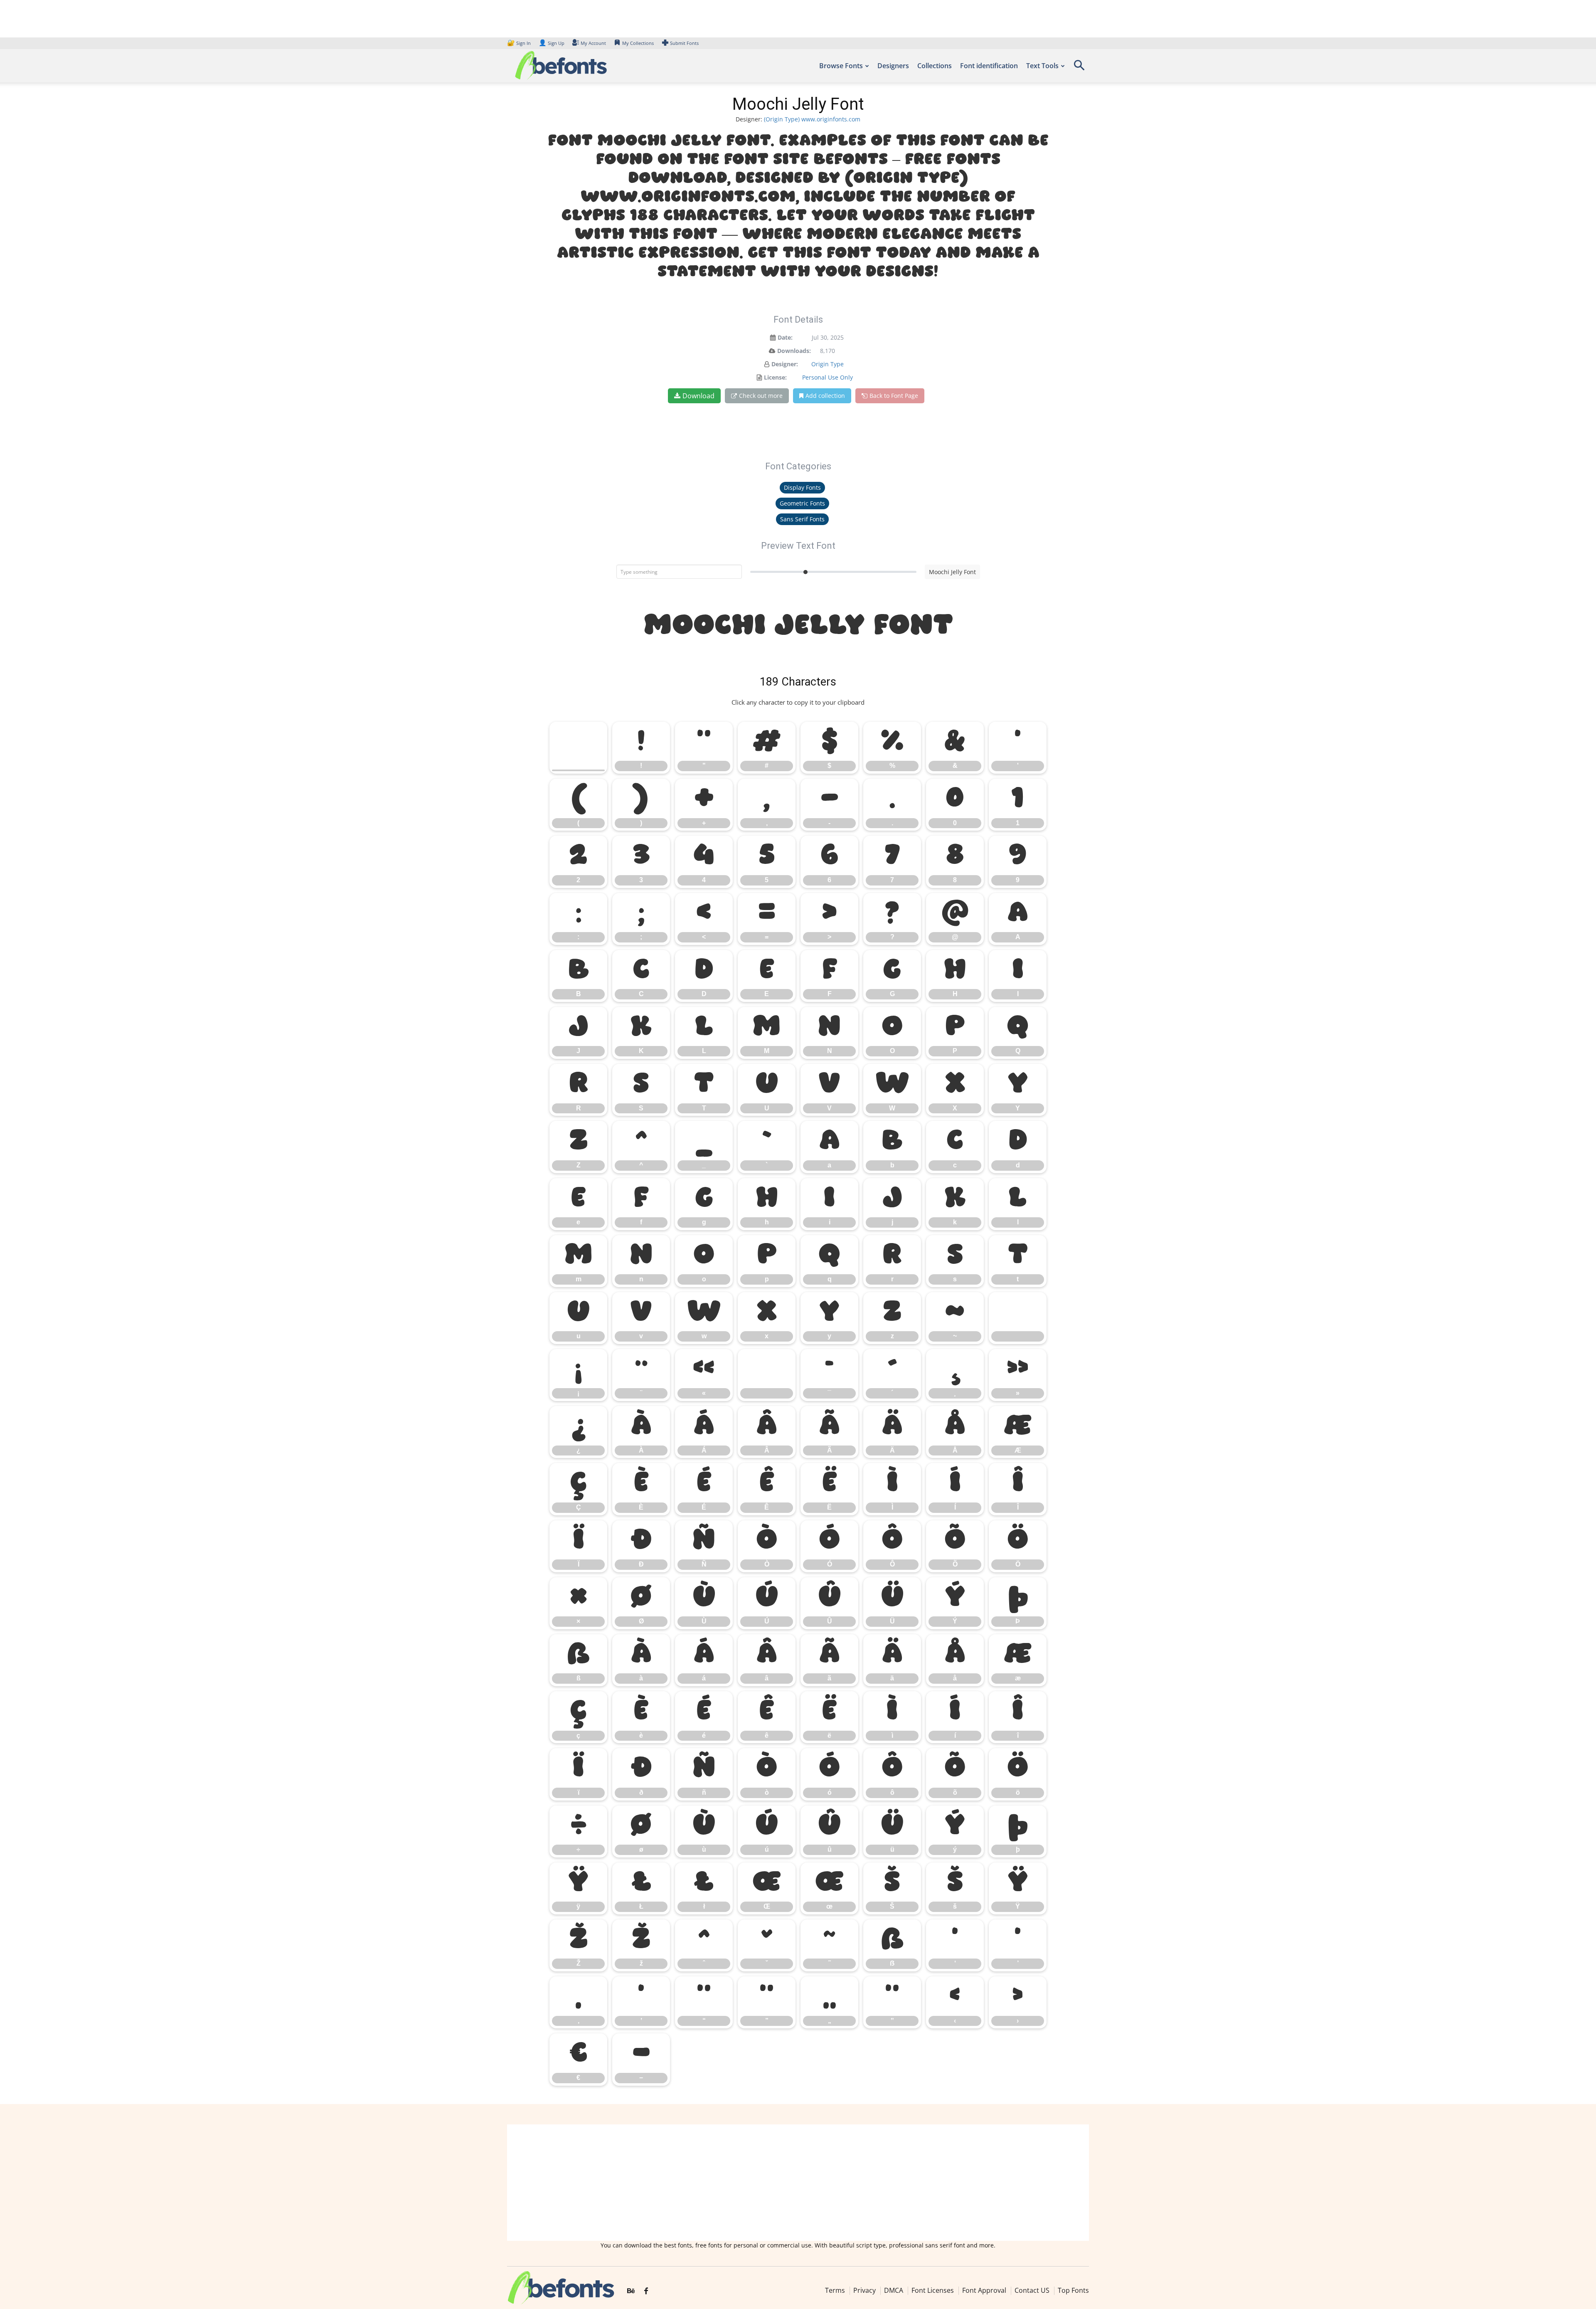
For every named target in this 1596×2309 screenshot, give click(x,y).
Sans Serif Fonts (802, 519)
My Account (593, 43)
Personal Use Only (828, 377)
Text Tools (1042, 66)
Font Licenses (933, 2290)
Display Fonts (802, 487)
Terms (835, 2290)
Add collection (825, 396)
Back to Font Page (894, 396)
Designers (893, 66)
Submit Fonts (684, 43)
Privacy (864, 2290)
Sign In (520, 43)
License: (775, 377)
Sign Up (552, 43)
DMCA (894, 2290)
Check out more (761, 396)
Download (698, 396)
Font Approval (984, 2290)
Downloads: (794, 351)
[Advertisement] (798, 2183)
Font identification (989, 66)
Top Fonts (1073, 2290)
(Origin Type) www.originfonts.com (812, 119)
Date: (785, 337)
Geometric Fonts (802, 503)
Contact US (1032, 2290)
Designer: (785, 364)
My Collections (638, 43)
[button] (1079, 68)
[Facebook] (646, 2291)
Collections (935, 66)
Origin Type (828, 364)
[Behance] (631, 2291)
